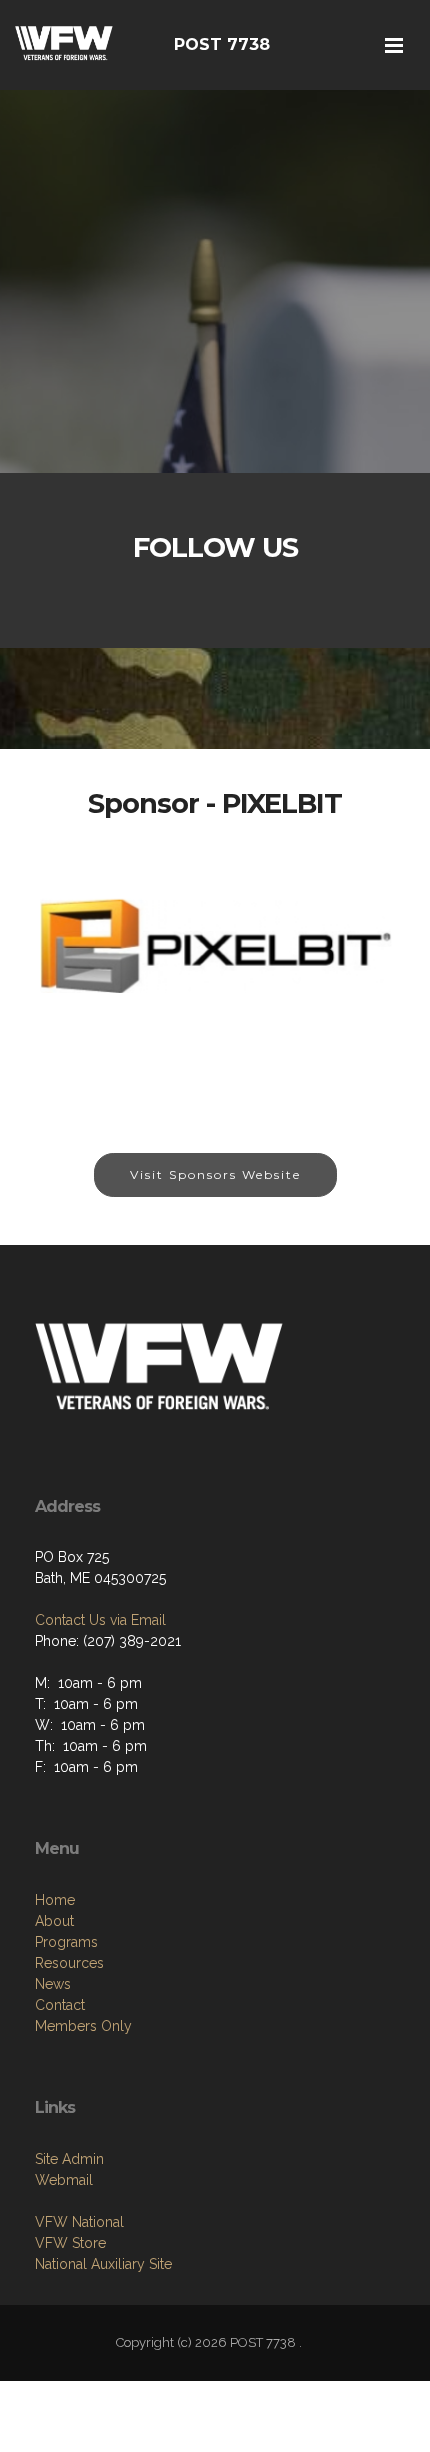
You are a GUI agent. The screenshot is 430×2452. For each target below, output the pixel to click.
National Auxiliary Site (103, 2264)
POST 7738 (222, 44)
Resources (69, 1963)
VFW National (79, 2222)
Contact (60, 2005)
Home (55, 1900)
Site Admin (69, 2159)
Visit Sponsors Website (215, 1174)
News (53, 1984)
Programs (66, 1942)
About (54, 1921)
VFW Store (70, 2243)
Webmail (64, 2180)
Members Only (83, 2026)
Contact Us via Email (100, 1620)
